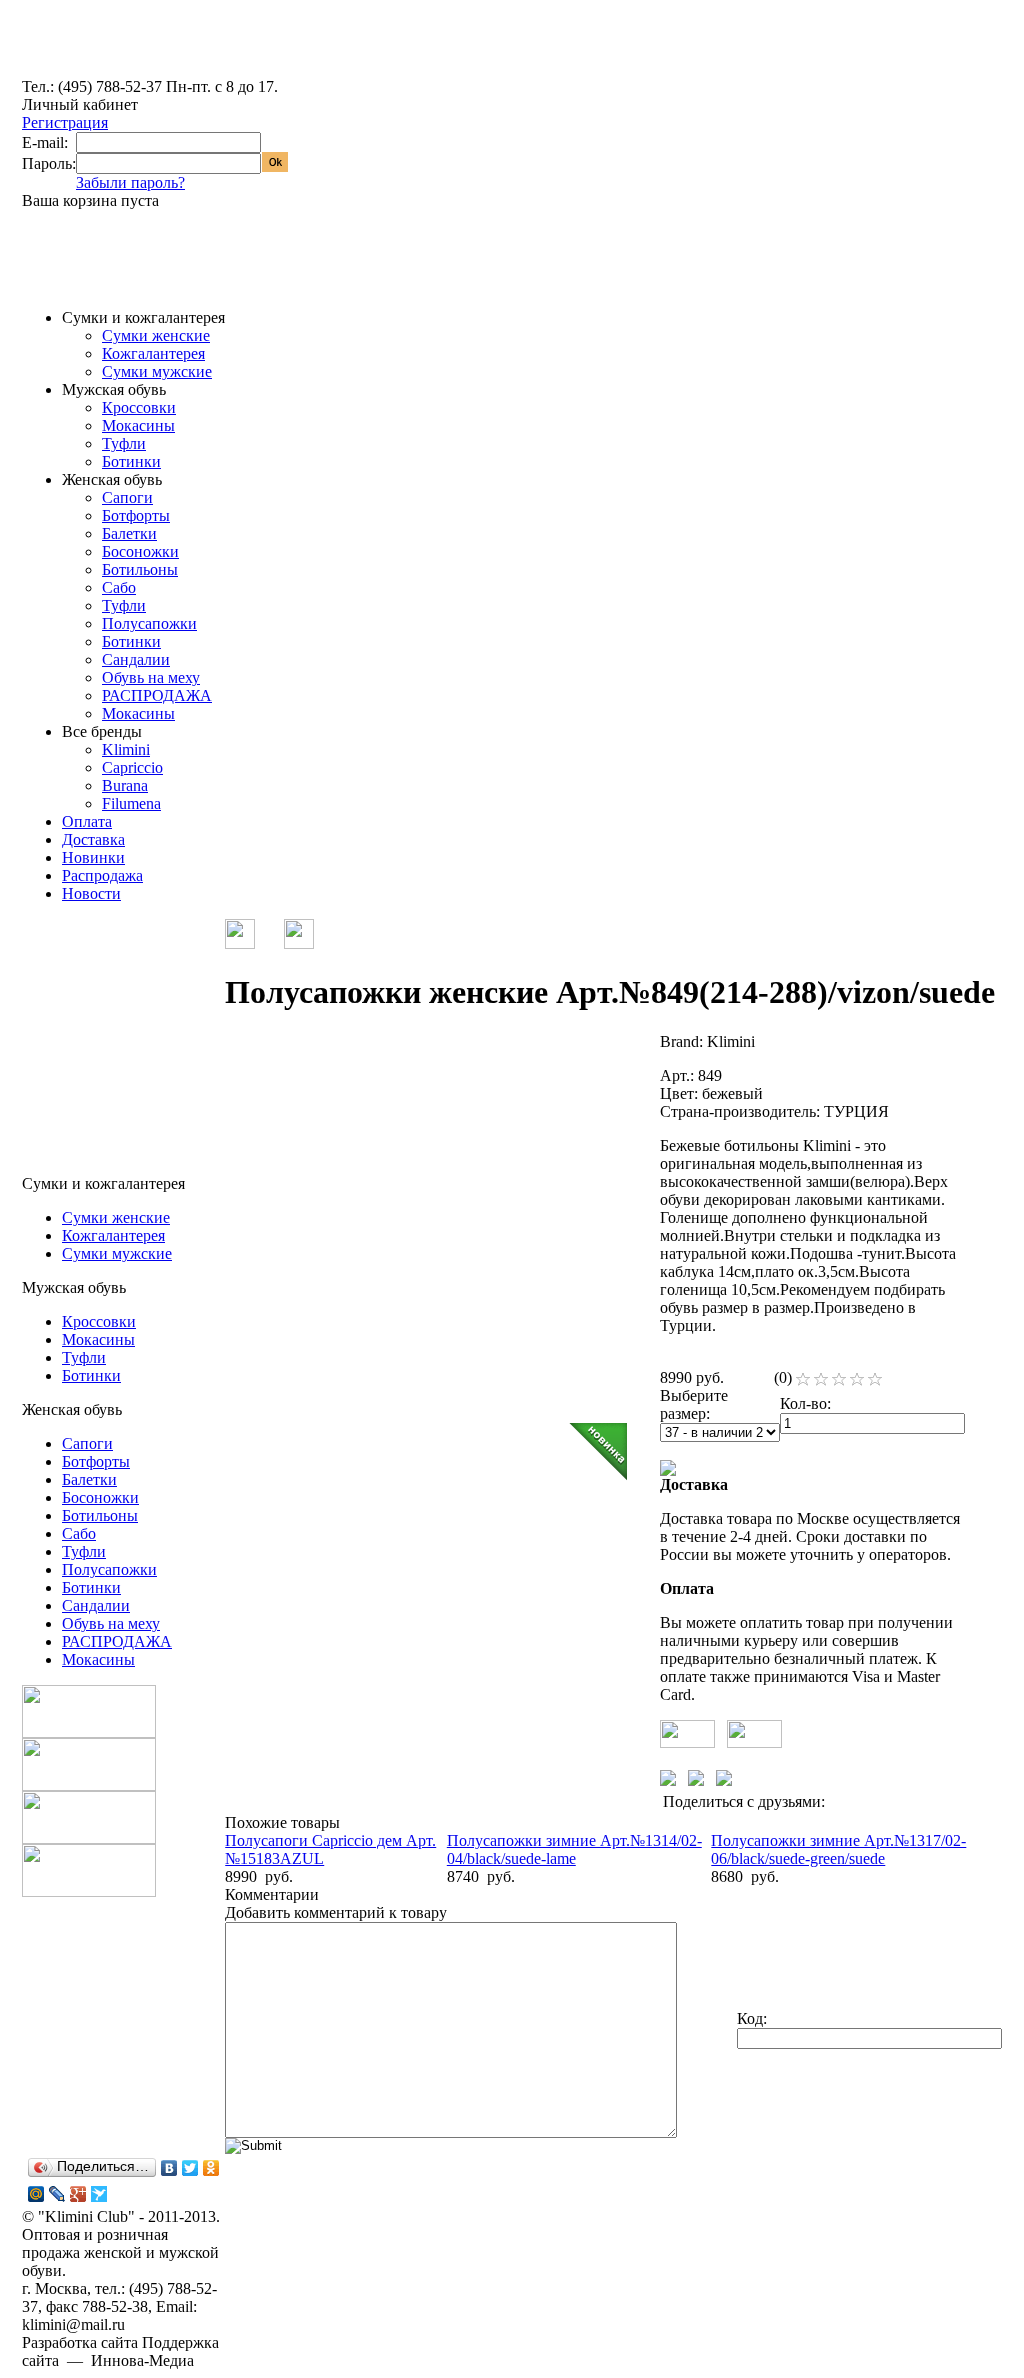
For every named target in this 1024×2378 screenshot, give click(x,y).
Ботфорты (136, 515)
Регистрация (65, 122)
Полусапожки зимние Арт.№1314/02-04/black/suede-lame (574, 1849)
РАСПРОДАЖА (157, 695)
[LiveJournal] (57, 2194)
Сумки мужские (157, 371)
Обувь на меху (151, 677)
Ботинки (131, 461)
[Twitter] (190, 2168)
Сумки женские (156, 335)
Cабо (119, 587)
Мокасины (138, 425)
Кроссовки (139, 407)
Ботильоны (140, 569)
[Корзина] (54, 269)
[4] (857, 1379)
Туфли (124, 443)
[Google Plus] (78, 2194)
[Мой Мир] (36, 2194)
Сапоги (127, 497)
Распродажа (102, 875)
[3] (839, 1379)
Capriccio (132, 767)
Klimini (126, 749)
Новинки (93, 857)
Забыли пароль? (130, 182)
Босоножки (140, 551)
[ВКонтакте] (169, 2168)
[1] (803, 1379)
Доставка (93, 839)
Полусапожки (149, 623)
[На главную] (97, 72)
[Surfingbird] (99, 2194)
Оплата (87, 821)
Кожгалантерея (153, 353)
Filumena (131, 803)
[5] (875, 1379)
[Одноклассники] (211, 2168)
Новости (91, 893)
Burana (125, 785)
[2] (821, 1379)
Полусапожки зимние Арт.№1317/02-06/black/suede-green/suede (838, 1849)
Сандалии (136, 659)
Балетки (129, 533)
